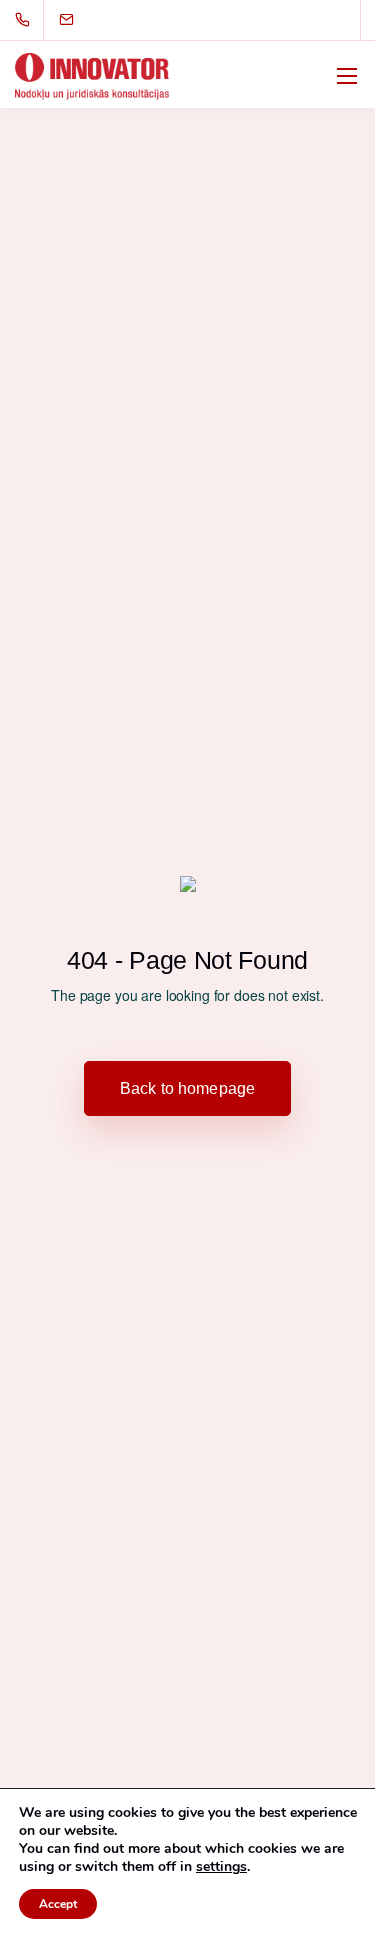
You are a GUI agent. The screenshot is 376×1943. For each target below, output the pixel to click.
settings (221, 1867)
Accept (58, 1904)
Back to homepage (188, 1088)
